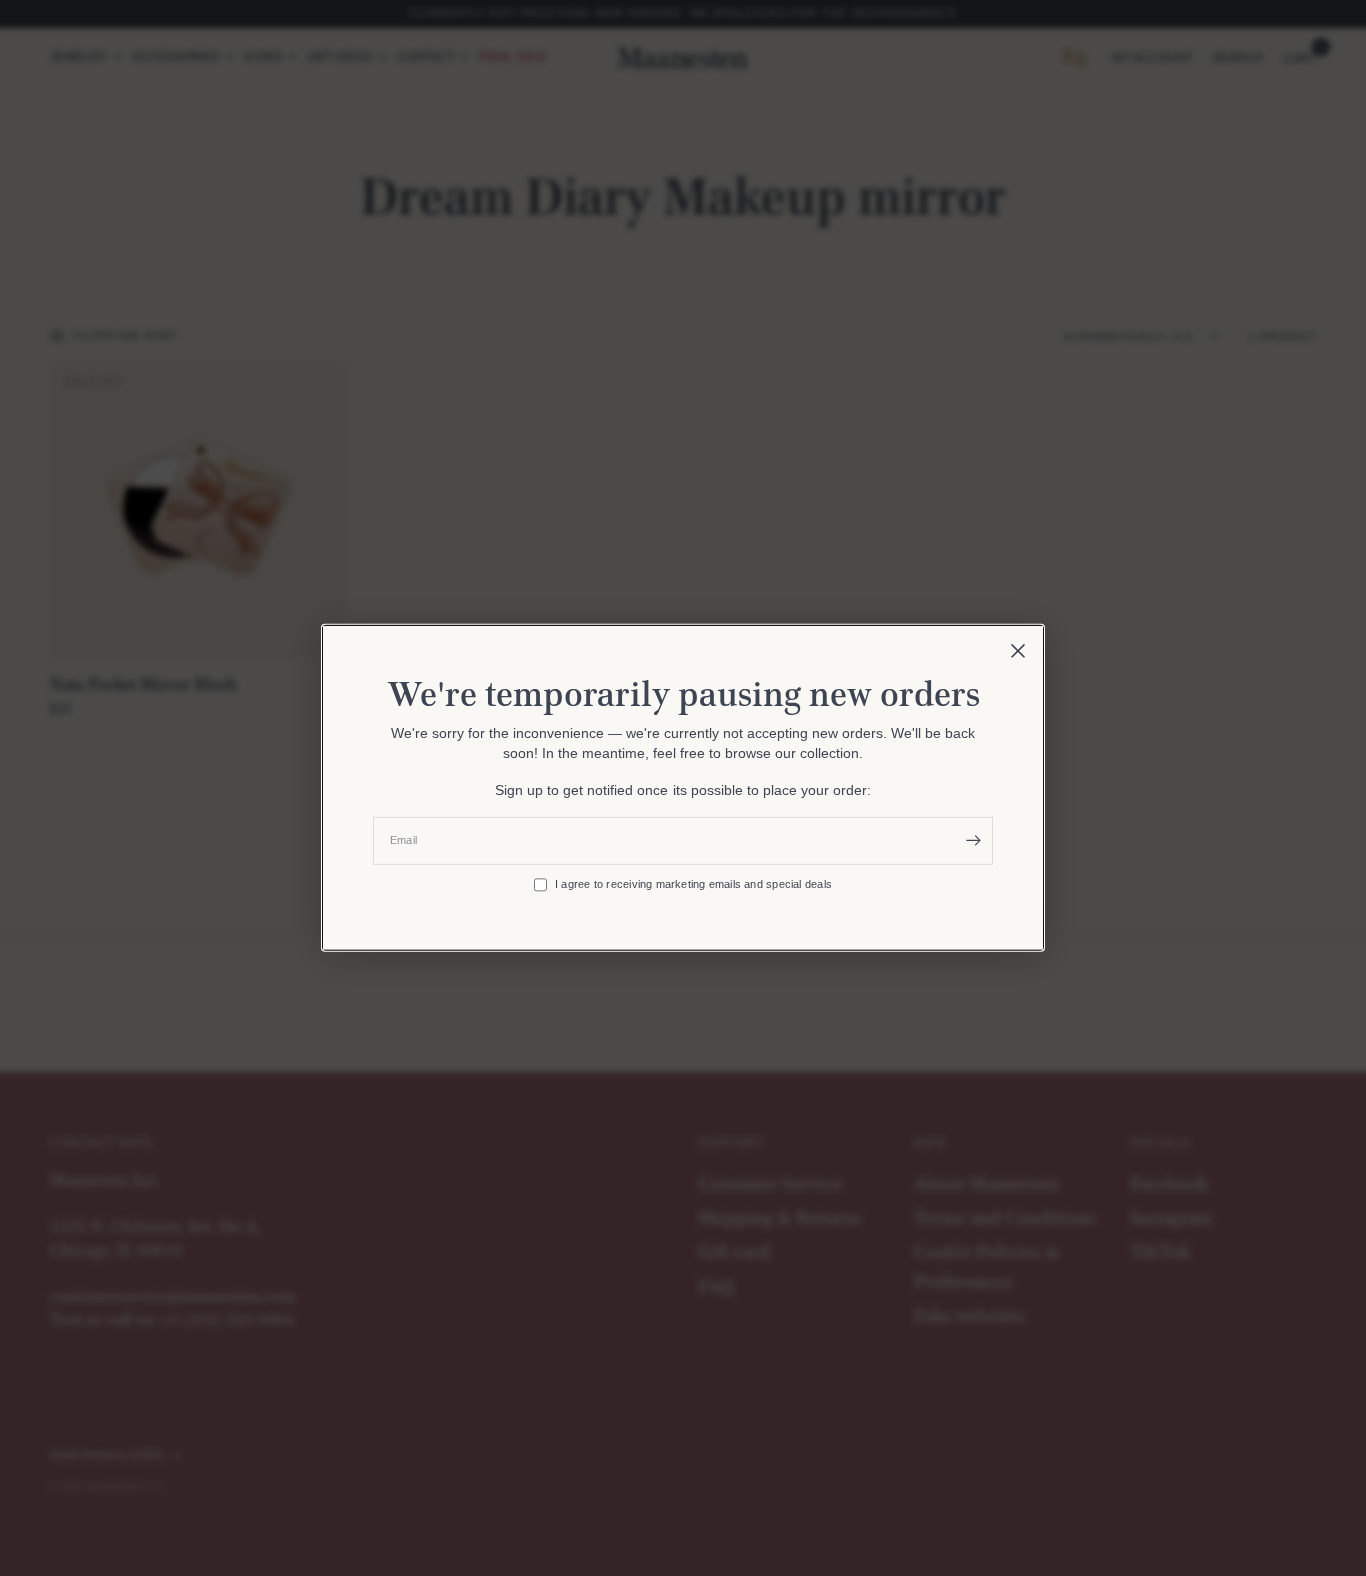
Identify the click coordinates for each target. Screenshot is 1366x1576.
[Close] (1018, 651)
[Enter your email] (973, 841)
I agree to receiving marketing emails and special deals (693, 884)
